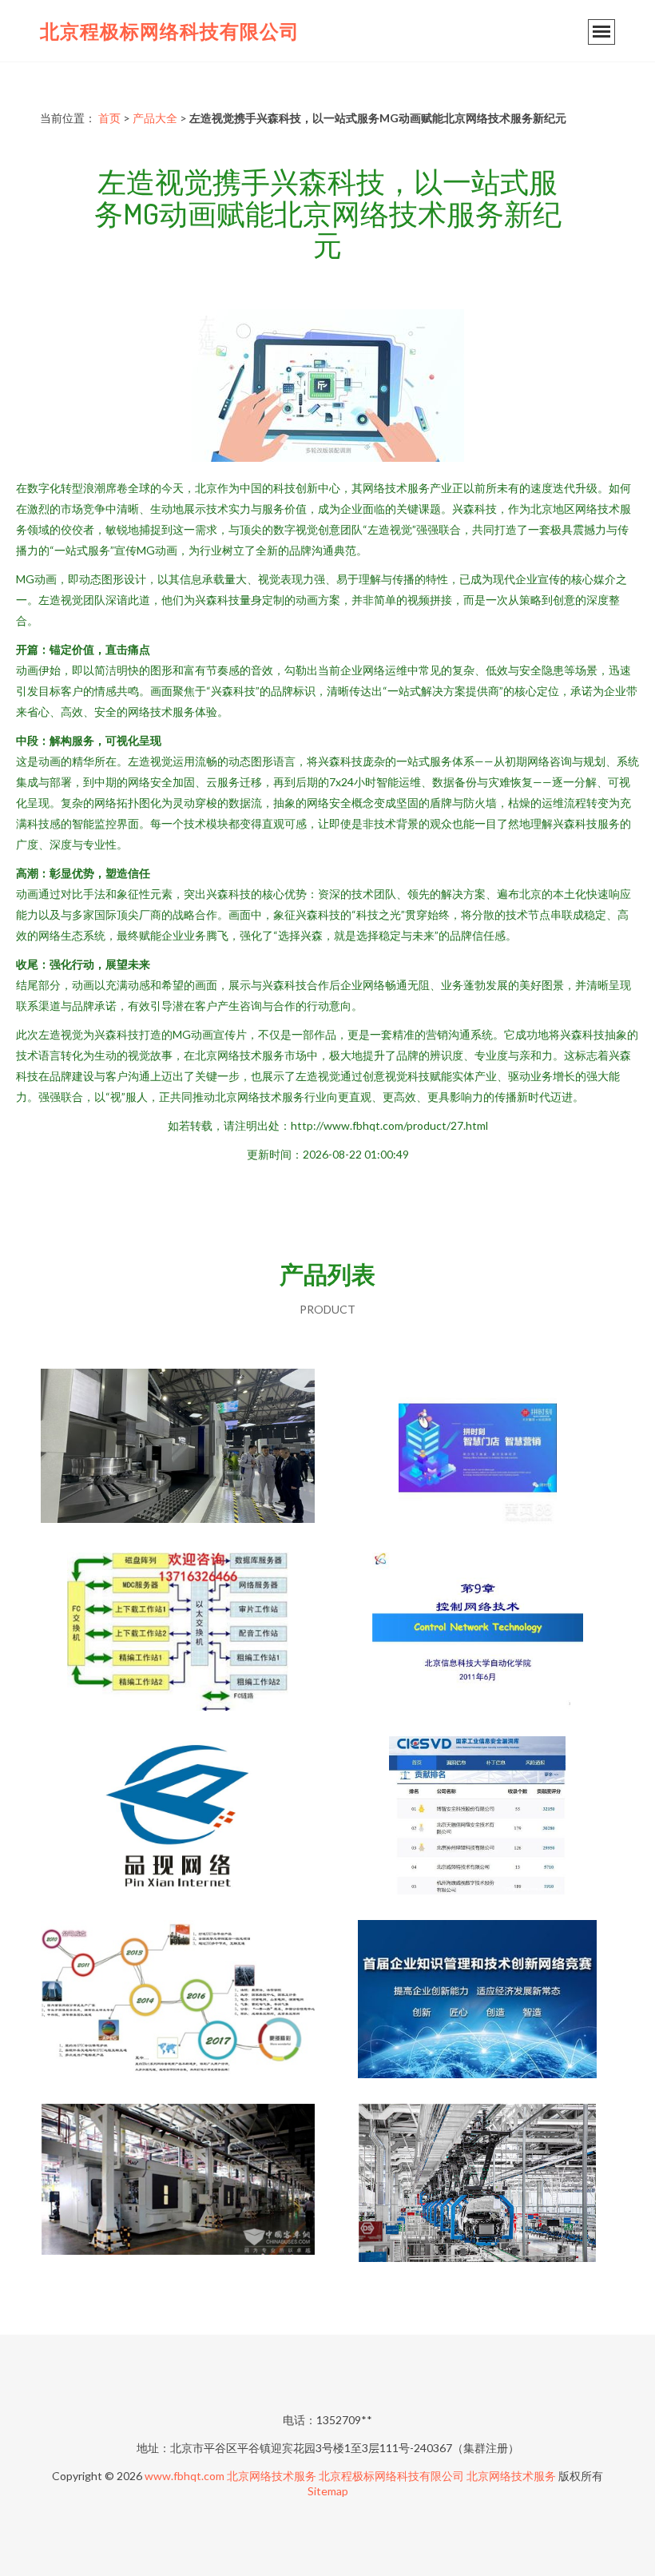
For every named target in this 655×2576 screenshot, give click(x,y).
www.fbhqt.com (185, 2476)
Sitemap (328, 2491)
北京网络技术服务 (272, 2476)
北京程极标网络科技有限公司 (170, 31)
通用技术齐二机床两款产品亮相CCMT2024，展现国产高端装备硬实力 (178, 1449)
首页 (109, 118)
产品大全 (155, 118)
